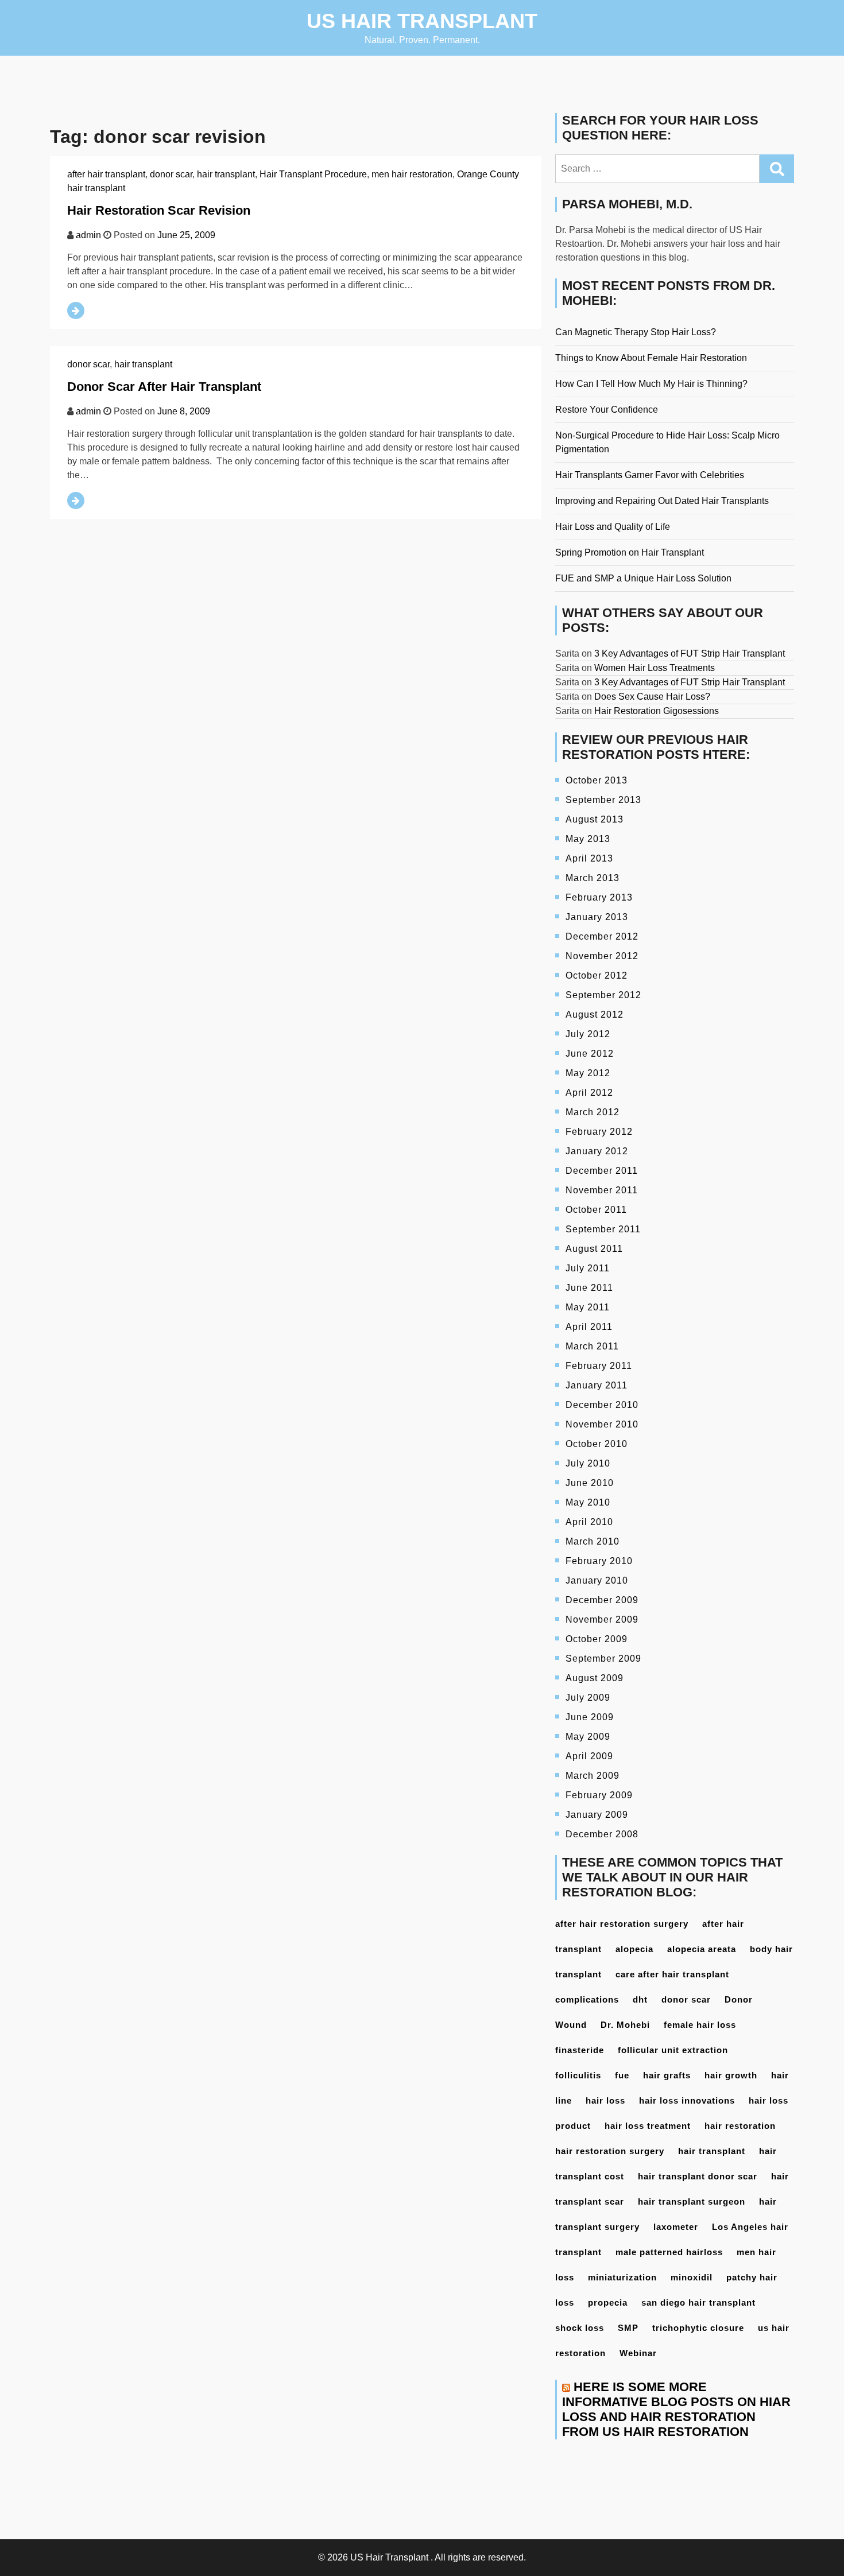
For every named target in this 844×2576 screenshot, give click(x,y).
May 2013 (588, 839)
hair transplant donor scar (698, 2176)
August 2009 (595, 1678)
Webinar (638, 2353)
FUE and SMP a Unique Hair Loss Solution (643, 578)
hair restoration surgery (610, 2151)
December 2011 (602, 1171)
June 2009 (590, 1717)
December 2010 (602, 1405)
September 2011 (603, 1229)
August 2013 (595, 819)
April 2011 (589, 1327)
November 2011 (602, 1190)
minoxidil (692, 2277)
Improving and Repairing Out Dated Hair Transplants (662, 501)
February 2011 (599, 1366)
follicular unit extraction (673, 2050)
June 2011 (589, 1288)
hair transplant (226, 174)
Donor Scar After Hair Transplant (164, 387)
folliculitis (578, 2075)
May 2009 (588, 1737)
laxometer (676, 2227)
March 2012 (593, 1112)
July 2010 (588, 1463)
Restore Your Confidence (607, 410)
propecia (608, 2303)
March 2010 (593, 1541)
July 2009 (588, 1698)
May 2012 (588, 1073)
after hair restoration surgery (622, 1924)
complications (587, 1999)
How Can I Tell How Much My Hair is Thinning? (651, 384)
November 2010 (602, 1424)
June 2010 (590, 1483)
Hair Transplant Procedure (313, 174)
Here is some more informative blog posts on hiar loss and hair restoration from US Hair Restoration (676, 2409)
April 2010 (589, 1522)
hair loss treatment (648, 2126)
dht (640, 1999)
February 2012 (599, 1132)
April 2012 (589, 1093)
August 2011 (594, 1249)
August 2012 (595, 1015)
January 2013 (597, 917)
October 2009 (597, 1639)
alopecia (634, 1949)
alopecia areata (702, 1949)
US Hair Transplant (422, 21)
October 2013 (597, 780)
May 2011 (588, 1307)
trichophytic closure (698, 2328)
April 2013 (589, 858)
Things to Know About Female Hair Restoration (651, 358)
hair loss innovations (687, 2100)
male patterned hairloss (669, 2252)
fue (622, 2075)
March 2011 (592, 1346)
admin (88, 235)
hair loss (605, 2100)
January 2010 (597, 1580)
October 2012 (597, 975)
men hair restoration (412, 174)
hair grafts (667, 2075)
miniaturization (622, 2277)
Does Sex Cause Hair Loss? (652, 697)
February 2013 (599, 897)
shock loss (580, 2328)
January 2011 (597, 1385)
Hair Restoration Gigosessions (657, 711)
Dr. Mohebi (625, 2025)
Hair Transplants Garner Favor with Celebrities (650, 475)
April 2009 (589, 1756)
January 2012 (597, 1151)
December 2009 (602, 1600)
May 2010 (588, 1502)
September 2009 (603, 1659)
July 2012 (588, 1034)
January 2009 (597, 1815)
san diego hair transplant (698, 2303)
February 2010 (599, 1561)
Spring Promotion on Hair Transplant (630, 552)
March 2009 (593, 1776)
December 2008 (602, 1834)
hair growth (731, 2075)
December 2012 (602, 936)
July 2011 (588, 1268)
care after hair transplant (672, 1974)
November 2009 (602, 1619)
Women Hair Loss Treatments (655, 668)
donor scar (171, 174)
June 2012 (590, 1054)
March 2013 (593, 878)
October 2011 (596, 1210)
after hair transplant (106, 174)
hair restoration (740, 2126)
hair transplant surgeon (692, 2201)
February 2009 (599, 1795)
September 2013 (603, 800)
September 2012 (603, 995)
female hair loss (700, 2025)
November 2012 (602, 956)
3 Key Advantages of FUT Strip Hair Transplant (690, 653)
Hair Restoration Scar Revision (159, 210)
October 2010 (597, 1444)
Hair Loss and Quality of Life (613, 527)
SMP (628, 2328)
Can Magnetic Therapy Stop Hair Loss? (636, 332)
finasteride (580, 2050)
